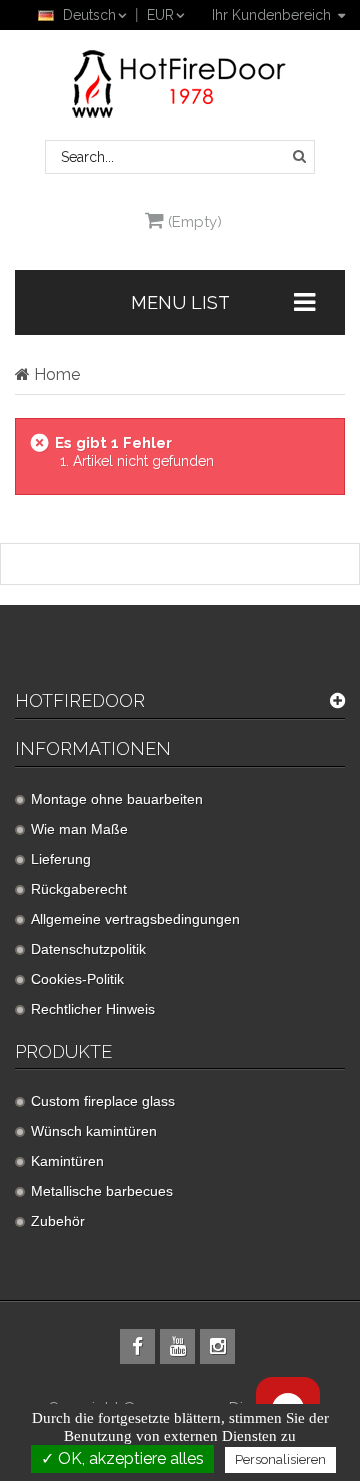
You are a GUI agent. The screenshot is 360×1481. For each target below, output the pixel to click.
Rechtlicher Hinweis (93, 1009)
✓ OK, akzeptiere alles (122, 1458)
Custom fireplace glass (103, 1101)
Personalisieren (280, 1459)
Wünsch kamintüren (94, 1131)
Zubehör (58, 1221)
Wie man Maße (79, 829)
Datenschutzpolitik (88, 949)
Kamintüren (67, 1161)
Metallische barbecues (102, 1191)
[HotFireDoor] (180, 84)
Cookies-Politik (77, 979)
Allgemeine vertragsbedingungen (135, 919)
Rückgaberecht (79, 889)
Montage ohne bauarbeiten (117, 799)
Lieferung (61, 859)
